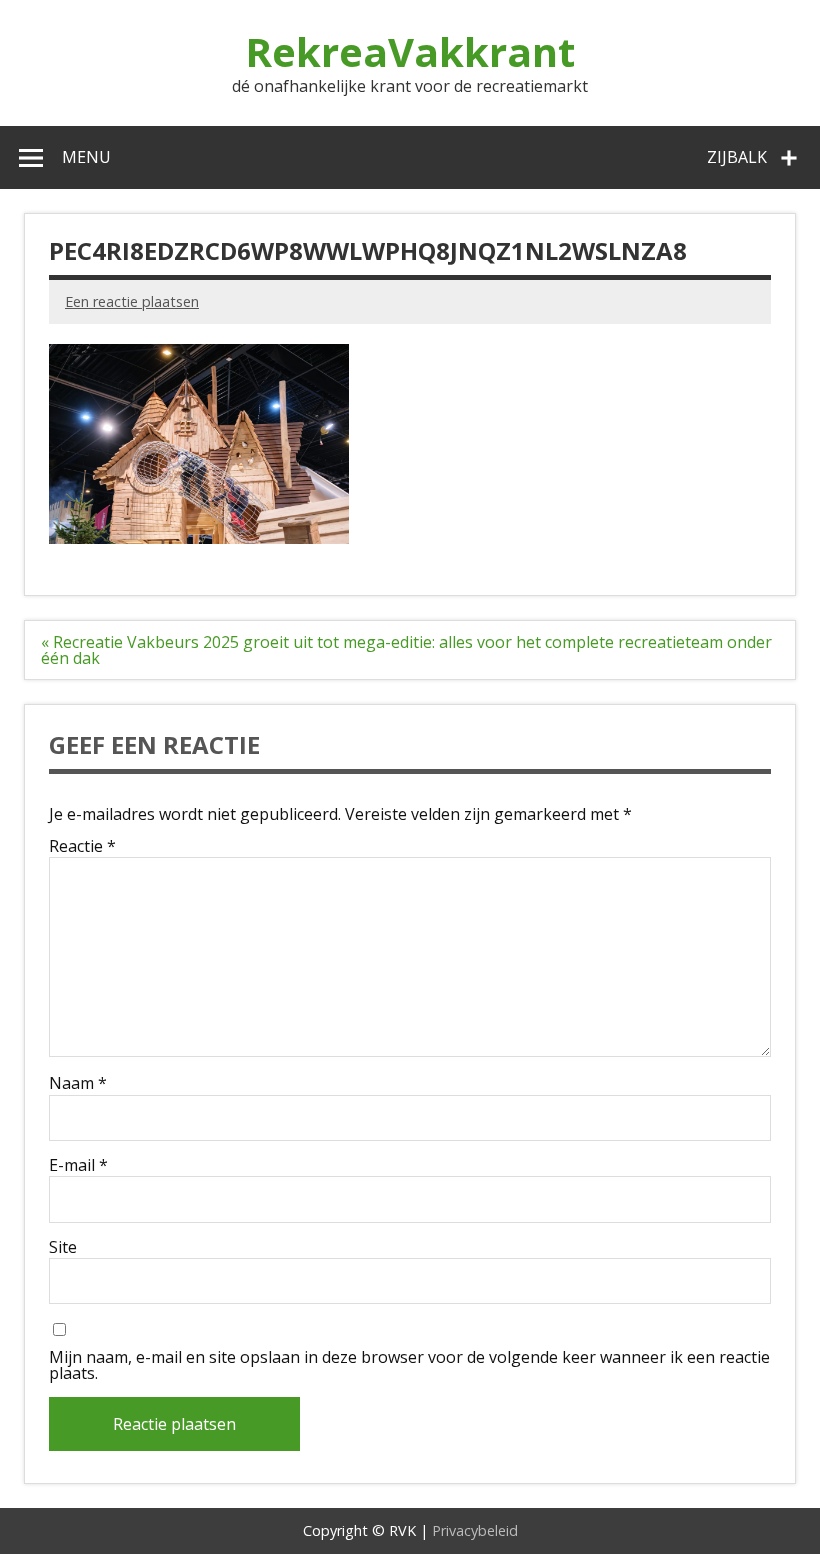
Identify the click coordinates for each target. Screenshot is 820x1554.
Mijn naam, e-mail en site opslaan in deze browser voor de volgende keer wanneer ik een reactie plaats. (409, 1365)
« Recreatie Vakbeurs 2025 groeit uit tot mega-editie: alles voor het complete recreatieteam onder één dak (406, 650)
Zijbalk (737, 157)
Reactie (82, 846)
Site (63, 1247)
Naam (78, 1083)
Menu (86, 157)
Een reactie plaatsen (132, 301)
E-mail (78, 1165)
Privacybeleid (475, 1530)
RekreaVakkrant (410, 51)
